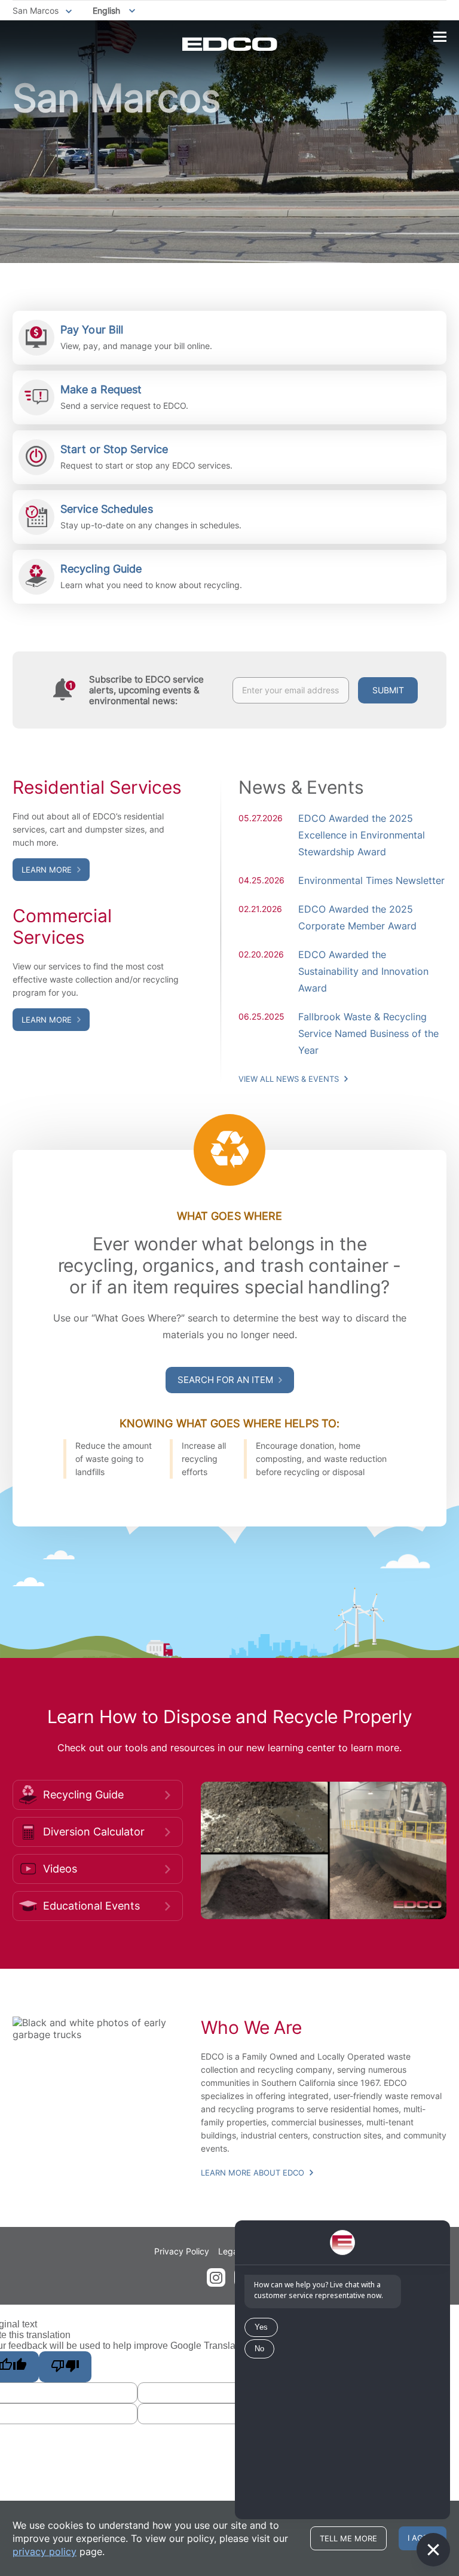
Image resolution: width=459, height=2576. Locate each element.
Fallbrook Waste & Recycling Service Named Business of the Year (368, 1033)
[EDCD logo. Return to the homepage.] (230, 44)
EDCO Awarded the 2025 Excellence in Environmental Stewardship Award (362, 835)
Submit (388, 690)
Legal (229, 2251)
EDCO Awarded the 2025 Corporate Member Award (357, 917)
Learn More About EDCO (254, 2173)
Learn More (48, 870)
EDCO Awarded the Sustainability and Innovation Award (363, 971)
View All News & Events (290, 1079)
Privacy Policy (182, 2251)
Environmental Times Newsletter (371, 880)
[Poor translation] (65, 2367)
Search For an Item (227, 1380)
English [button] (106, 10)
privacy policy (45, 2551)
